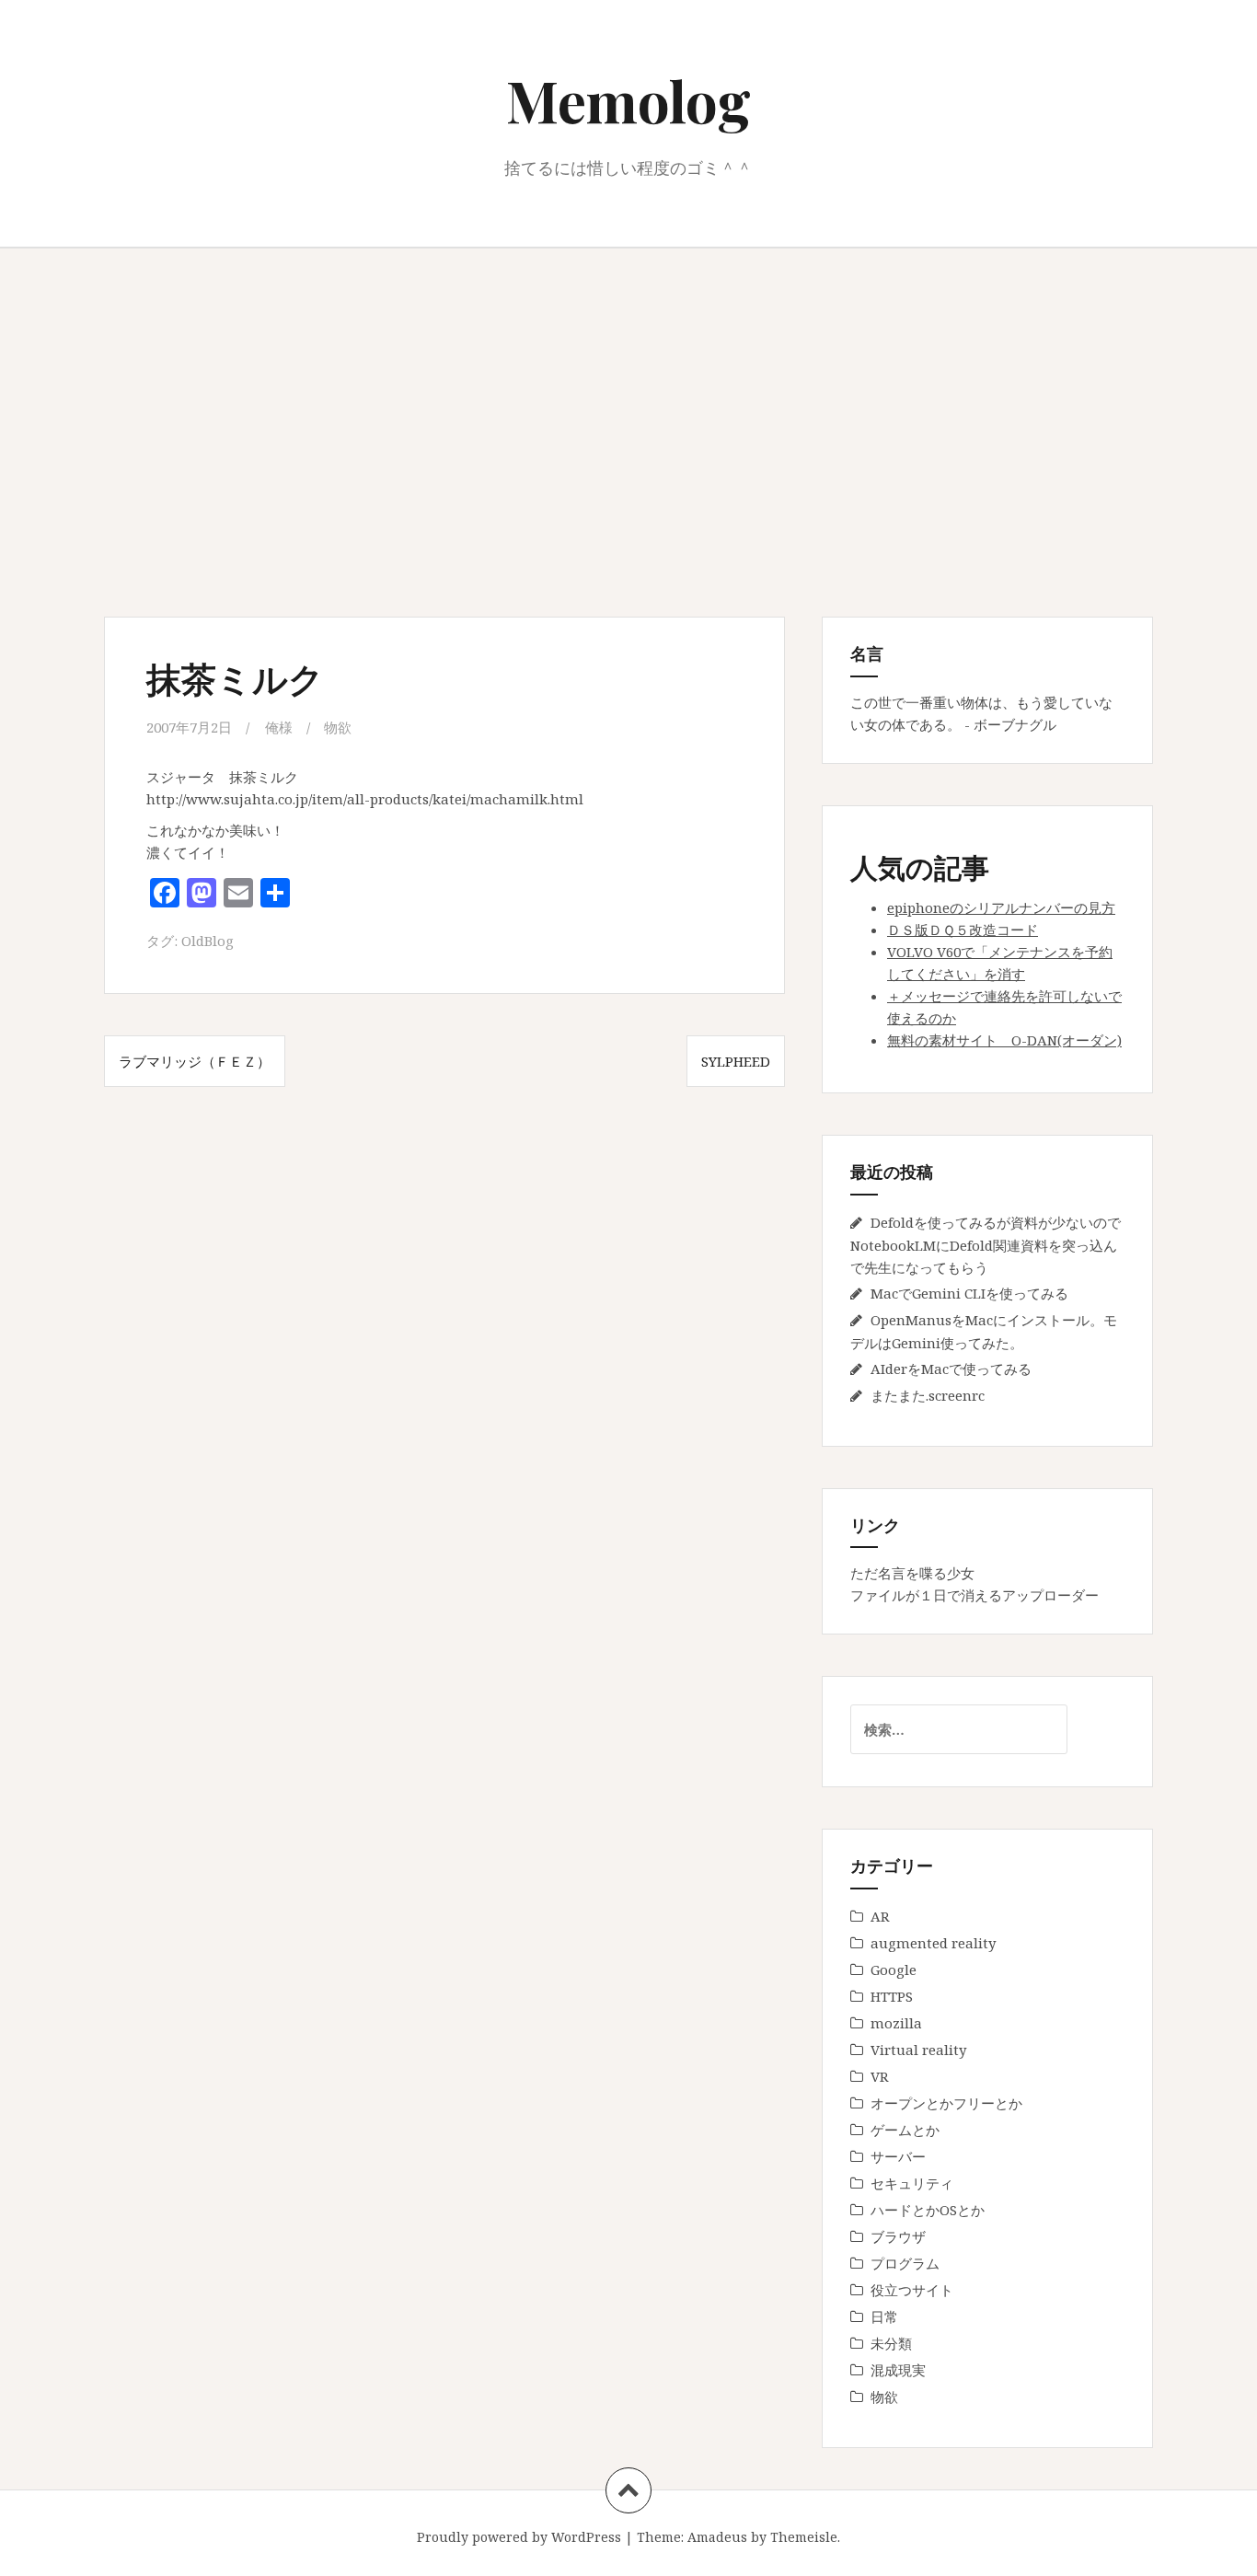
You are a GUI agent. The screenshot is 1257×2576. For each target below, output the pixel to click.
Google (894, 1970)
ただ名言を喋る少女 (912, 1573)
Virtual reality (918, 2050)
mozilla (896, 2023)
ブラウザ (898, 2236)
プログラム (905, 2263)
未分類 (891, 2343)
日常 (884, 2316)
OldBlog (208, 941)
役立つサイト (912, 2290)
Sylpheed (736, 1061)
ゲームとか (905, 2130)
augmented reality (933, 1943)
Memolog (628, 100)
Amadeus (717, 2537)
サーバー (898, 2156)
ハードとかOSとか (928, 2210)
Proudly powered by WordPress (519, 2537)
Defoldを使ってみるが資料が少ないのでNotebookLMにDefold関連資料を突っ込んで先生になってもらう (986, 1245)
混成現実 (898, 2370)
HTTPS (892, 1996)
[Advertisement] (628, 433)
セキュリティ (912, 2183)
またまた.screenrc (928, 1395)
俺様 (279, 727)
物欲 (338, 727)
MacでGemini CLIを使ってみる (969, 1293)
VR (880, 2076)
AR (880, 1916)
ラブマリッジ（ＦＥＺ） (195, 1061)
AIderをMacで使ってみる (951, 1369)
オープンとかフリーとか (946, 2103)
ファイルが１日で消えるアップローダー (974, 1595)
